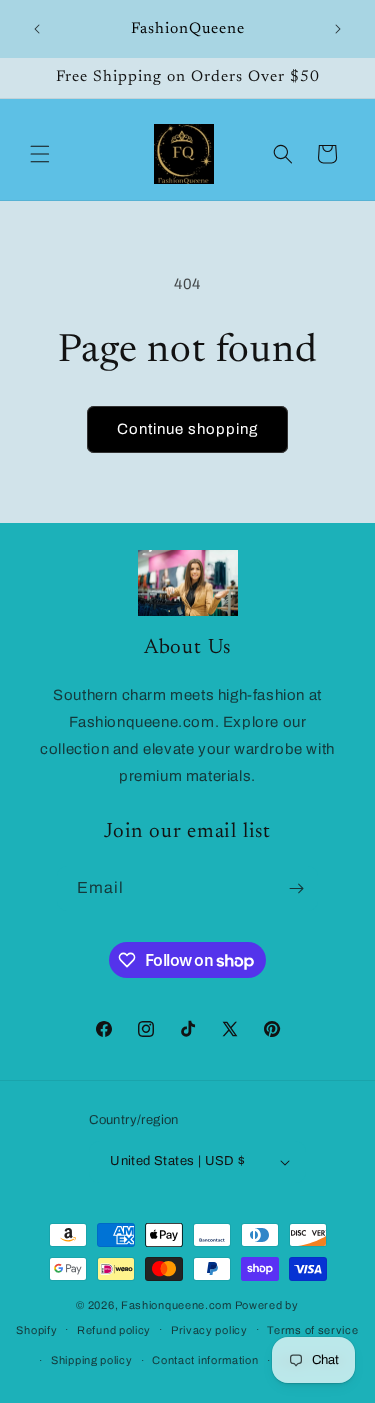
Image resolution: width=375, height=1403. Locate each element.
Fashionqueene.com (176, 1305)
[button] (40, 154)
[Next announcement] (338, 29)
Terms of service (312, 1330)
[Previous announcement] (37, 29)
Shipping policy (92, 1360)
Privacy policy (209, 1330)
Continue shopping (187, 429)
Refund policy (114, 1330)
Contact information (205, 1360)
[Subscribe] (296, 888)
